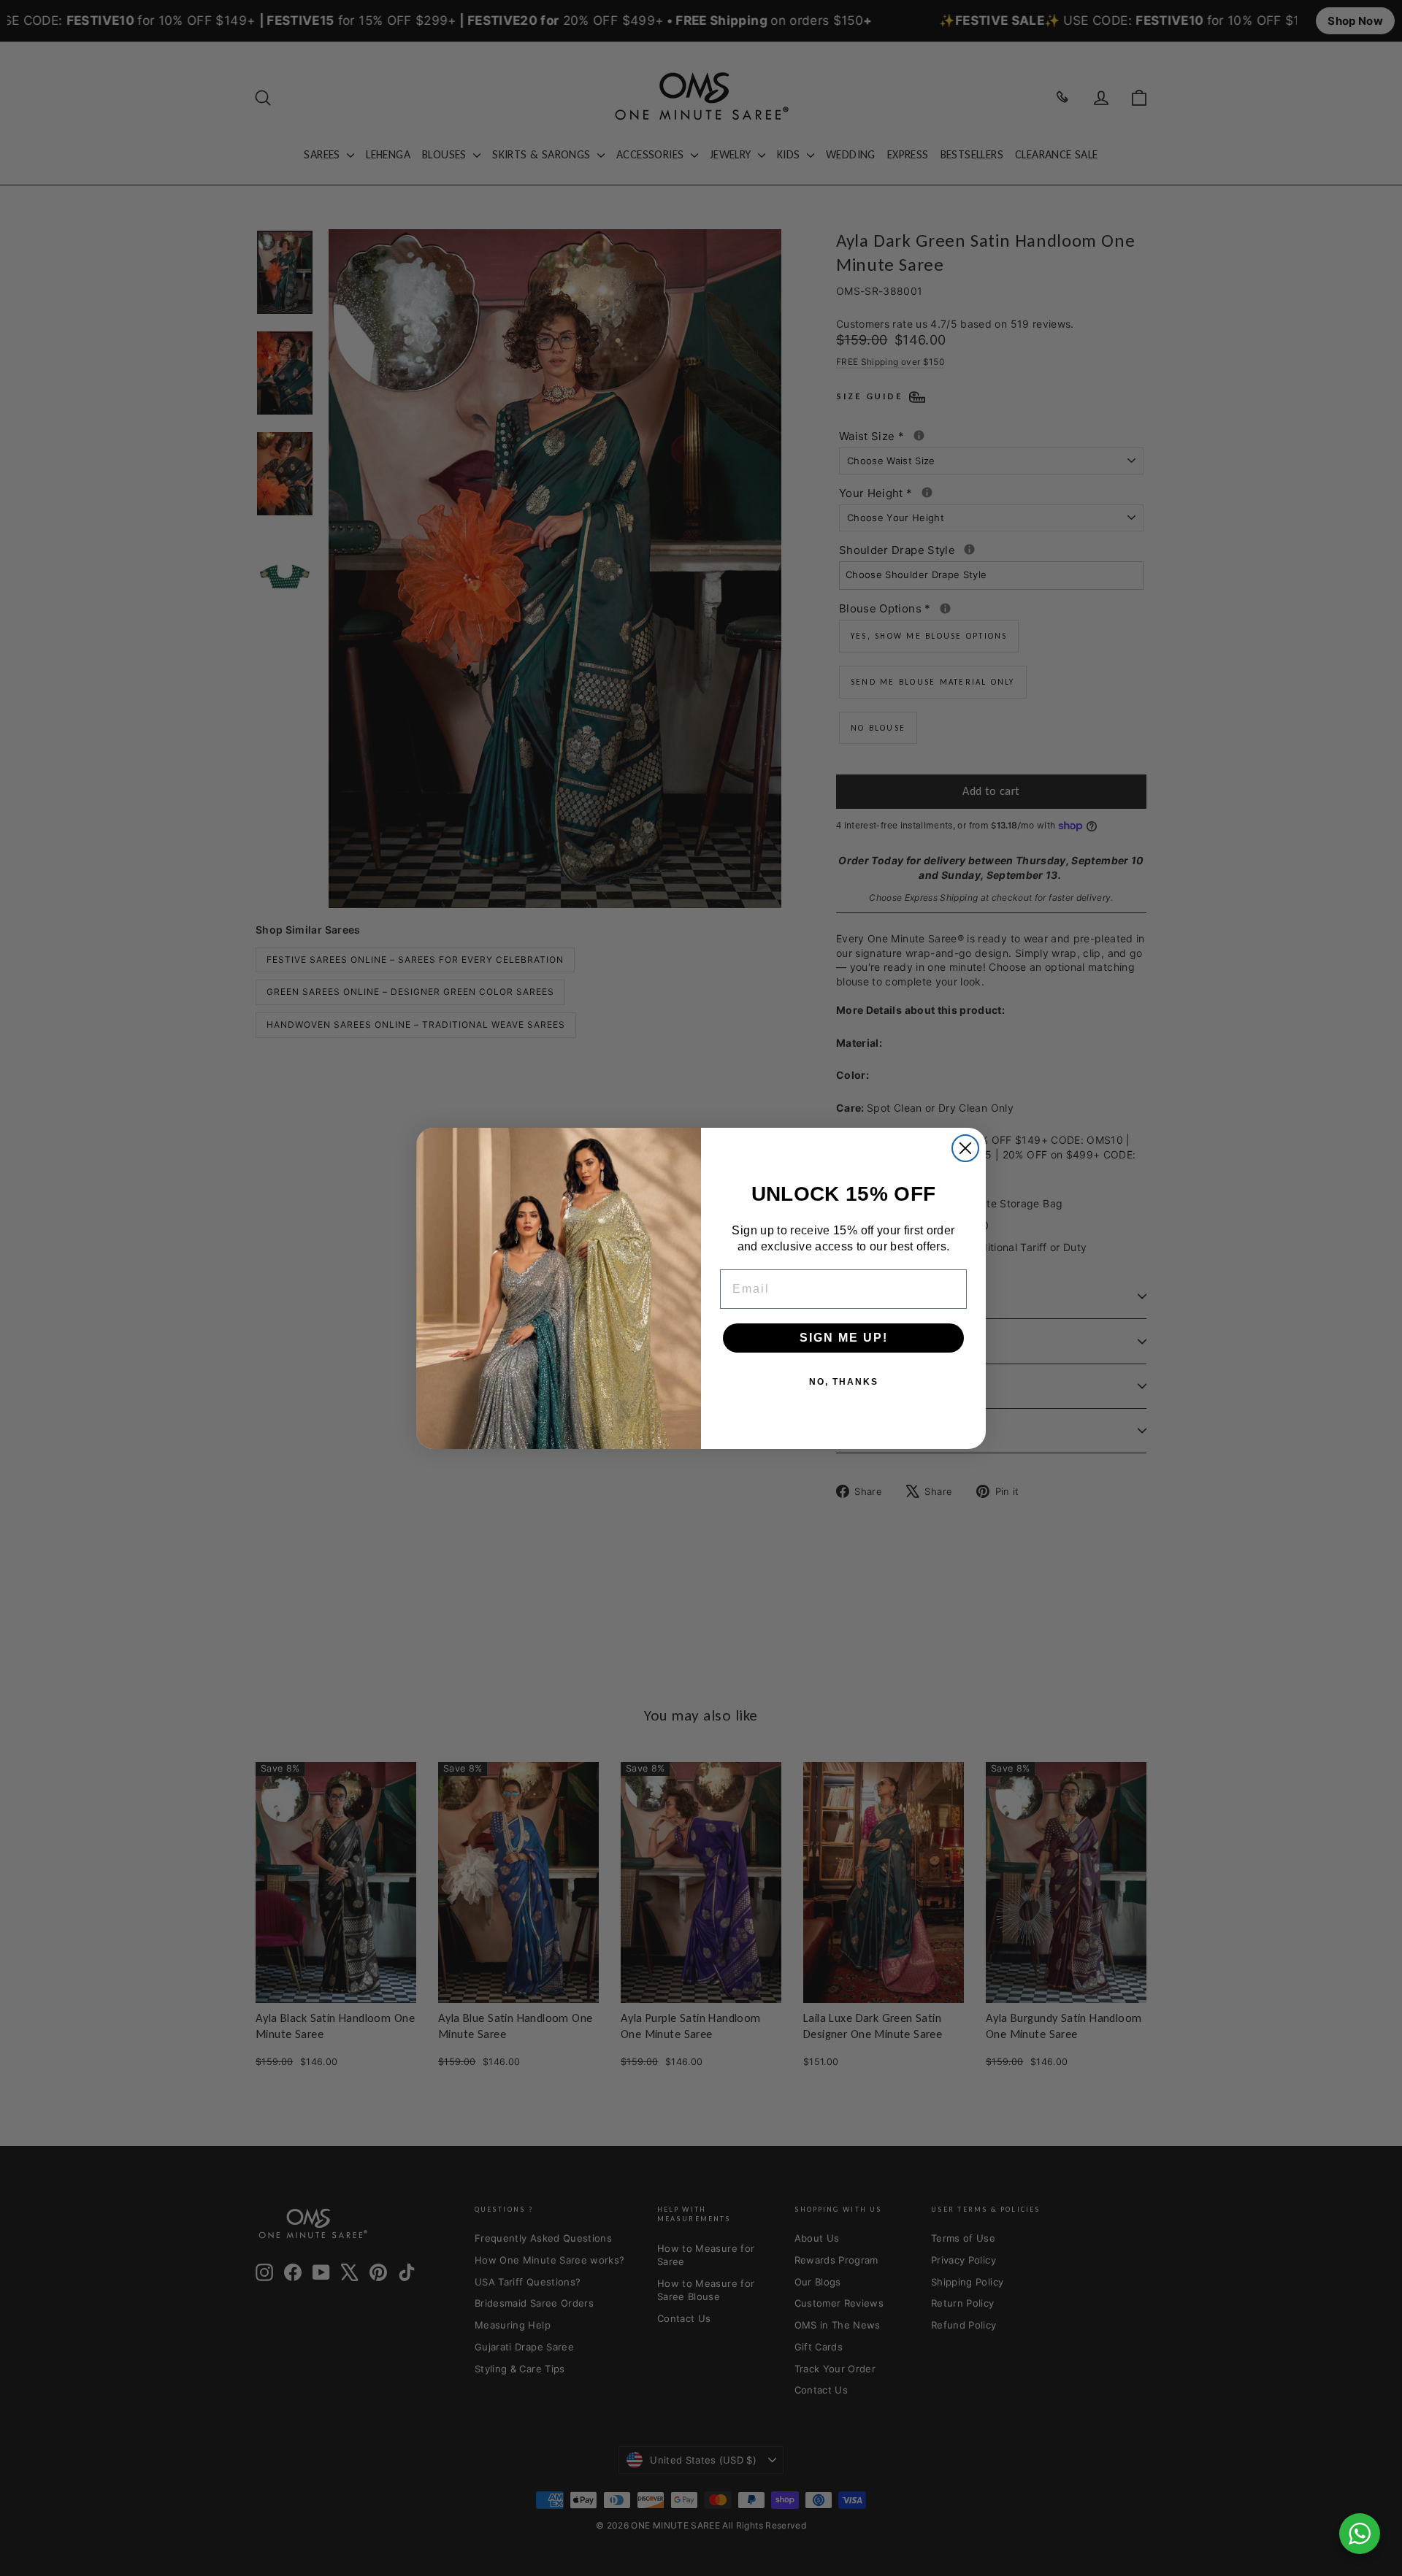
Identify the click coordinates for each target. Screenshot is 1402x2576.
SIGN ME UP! (844, 1338)
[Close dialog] (965, 1148)
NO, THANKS (844, 1382)
